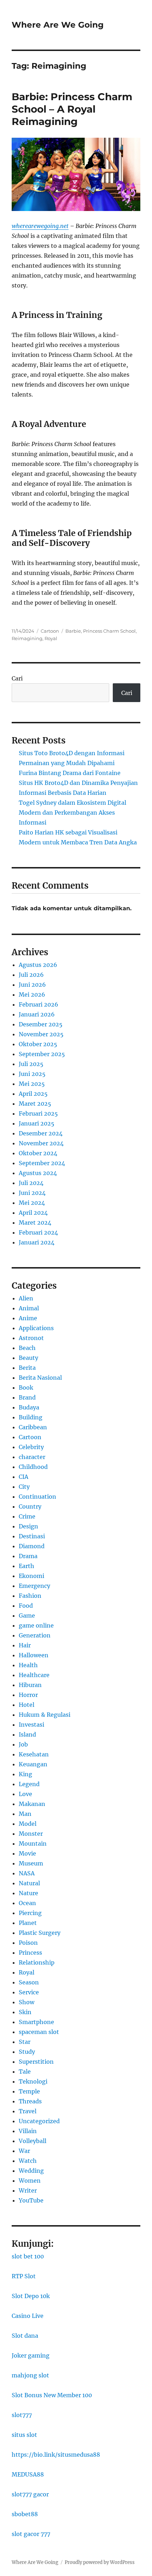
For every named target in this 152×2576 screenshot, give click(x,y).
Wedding (31, 2171)
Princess (30, 1953)
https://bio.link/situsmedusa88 (56, 2455)
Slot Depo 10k (31, 2296)
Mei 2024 (32, 1203)
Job (23, 1744)
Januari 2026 (37, 1014)
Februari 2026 (39, 1004)
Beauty (28, 1358)
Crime (27, 1516)
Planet (28, 1923)
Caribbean (33, 1427)
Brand (27, 1397)
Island (27, 1734)
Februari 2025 (38, 1113)
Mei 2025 (32, 1084)
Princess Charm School (109, 631)
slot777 (22, 2415)
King (25, 1774)
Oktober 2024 (38, 1153)
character (32, 1457)
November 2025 (41, 1034)
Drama (28, 1556)
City (24, 1487)
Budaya (29, 1407)
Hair (25, 1645)
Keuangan (33, 1764)
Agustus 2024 (38, 1173)
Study (27, 2052)
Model (28, 1824)
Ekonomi (31, 1576)
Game (27, 1615)
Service (29, 1992)
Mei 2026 (32, 995)
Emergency (34, 1586)
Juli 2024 (31, 1183)
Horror (28, 1695)
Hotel (27, 1705)
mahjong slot (30, 2375)
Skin (25, 2012)
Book (26, 1387)
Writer (28, 2190)
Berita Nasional (40, 1378)
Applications (36, 1328)
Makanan (32, 1804)
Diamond (32, 1546)
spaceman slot (39, 2032)
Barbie (73, 631)
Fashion (30, 1596)
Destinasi (32, 1536)
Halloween (34, 1655)
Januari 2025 (37, 1123)
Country (30, 1506)
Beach (27, 1348)
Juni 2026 (32, 985)
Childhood (33, 1467)
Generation (35, 1635)
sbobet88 (25, 2514)
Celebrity (31, 1447)
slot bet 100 (28, 2256)
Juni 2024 (32, 1193)
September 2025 (42, 1054)
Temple (29, 2091)
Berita (27, 1368)
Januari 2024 (37, 1242)
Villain (28, 2131)
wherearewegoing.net (40, 226)
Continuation (37, 1497)
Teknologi (33, 2081)
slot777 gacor (30, 2494)
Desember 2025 (41, 1024)
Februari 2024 (38, 1232)
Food (26, 1606)
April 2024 (33, 1213)
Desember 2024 (41, 1133)
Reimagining (27, 638)
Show (27, 2002)
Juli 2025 (31, 1064)
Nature (28, 1893)
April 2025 (33, 1094)
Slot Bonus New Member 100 (52, 2395)
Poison (28, 1943)
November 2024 (41, 1143)
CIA (24, 1477)
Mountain (33, 1843)
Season (29, 1982)
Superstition (36, 2062)
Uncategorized (39, 2121)
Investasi (31, 1725)
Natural (29, 1883)
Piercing (30, 1913)
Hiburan (30, 1685)
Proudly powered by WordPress (100, 2562)
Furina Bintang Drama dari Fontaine (70, 773)
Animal (29, 1308)
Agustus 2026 (38, 965)
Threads (30, 2101)
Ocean (27, 1903)
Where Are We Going (58, 25)
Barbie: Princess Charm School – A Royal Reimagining (72, 109)
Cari (17, 678)
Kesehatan (34, 1754)
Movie (27, 1853)
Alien (26, 1298)
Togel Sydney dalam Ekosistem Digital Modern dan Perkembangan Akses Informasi (72, 813)
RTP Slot (24, 2276)
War (24, 2151)
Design (28, 1526)
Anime (28, 1318)
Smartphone (36, 2022)
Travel (28, 2111)
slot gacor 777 (31, 2534)
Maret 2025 (35, 1104)
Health (28, 1665)
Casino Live (28, 2316)
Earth (27, 1566)
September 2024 (42, 1163)
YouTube (31, 2200)
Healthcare (34, 1675)
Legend (29, 1784)
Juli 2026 (31, 975)
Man (25, 1814)
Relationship (37, 1962)
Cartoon (50, 631)
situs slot (24, 2435)
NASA (27, 1873)
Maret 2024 (35, 1223)
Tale (25, 2071)
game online (36, 1625)
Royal (51, 638)
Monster (31, 1834)
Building (31, 1417)
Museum (31, 1863)
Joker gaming (31, 2355)
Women (30, 2181)
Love (25, 1794)
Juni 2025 (32, 1074)
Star (25, 2042)
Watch (28, 2161)
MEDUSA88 (28, 2474)
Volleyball (33, 2141)
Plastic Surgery (40, 1933)
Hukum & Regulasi (45, 1715)
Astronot (31, 1338)
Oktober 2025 (38, 1044)
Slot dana (25, 2336)
